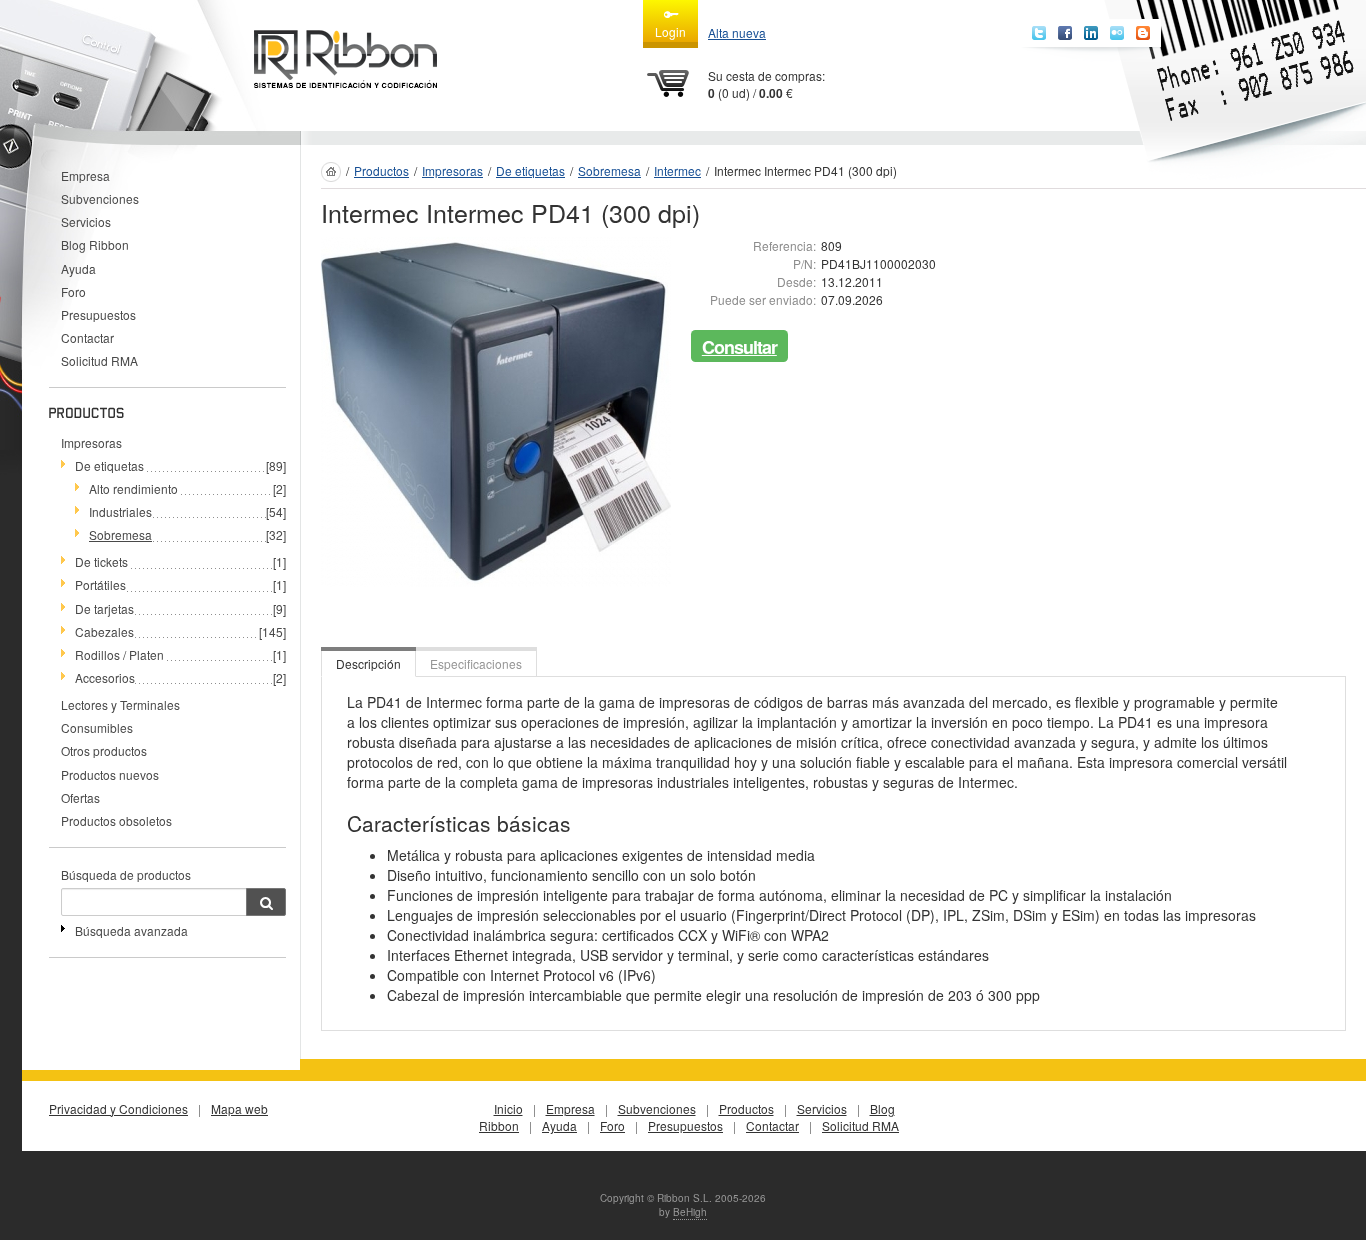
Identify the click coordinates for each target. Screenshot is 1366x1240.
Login (670, 31)
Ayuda (78, 268)
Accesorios (105, 677)
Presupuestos (98, 314)
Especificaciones (476, 663)
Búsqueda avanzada (131, 930)
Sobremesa (120, 534)
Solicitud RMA (99, 360)
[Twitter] (1039, 33)
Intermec (677, 170)
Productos (381, 170)
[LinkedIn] (1091, 33)
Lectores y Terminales (120, 704)
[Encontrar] (266, 902)
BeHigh (690, 1212)
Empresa (85, 175)
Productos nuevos (110, 774)
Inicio (508, 1108)
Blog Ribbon (95, 244)
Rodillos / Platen (119, 654)
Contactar (87, 337)
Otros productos (104, 750)
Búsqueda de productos (126, 874)
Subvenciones (100, 198)
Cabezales (104, 631)
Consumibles (97, 727)
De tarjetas (104, 608)
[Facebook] (1065, 33)
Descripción (368, 663)
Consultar (739, 347)
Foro (73, 291)
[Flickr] (1117, 33)
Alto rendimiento (133, 488)
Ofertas (80, 797)
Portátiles (100, 584)
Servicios (86, 221)
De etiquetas (109, 465)
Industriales (120, 511)
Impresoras (91, 442)
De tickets (101, 561)
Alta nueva (737, 32)
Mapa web (239, 1108)
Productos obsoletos (116, 820)
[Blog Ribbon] (1143, 33)
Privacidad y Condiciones (118, 1108)
